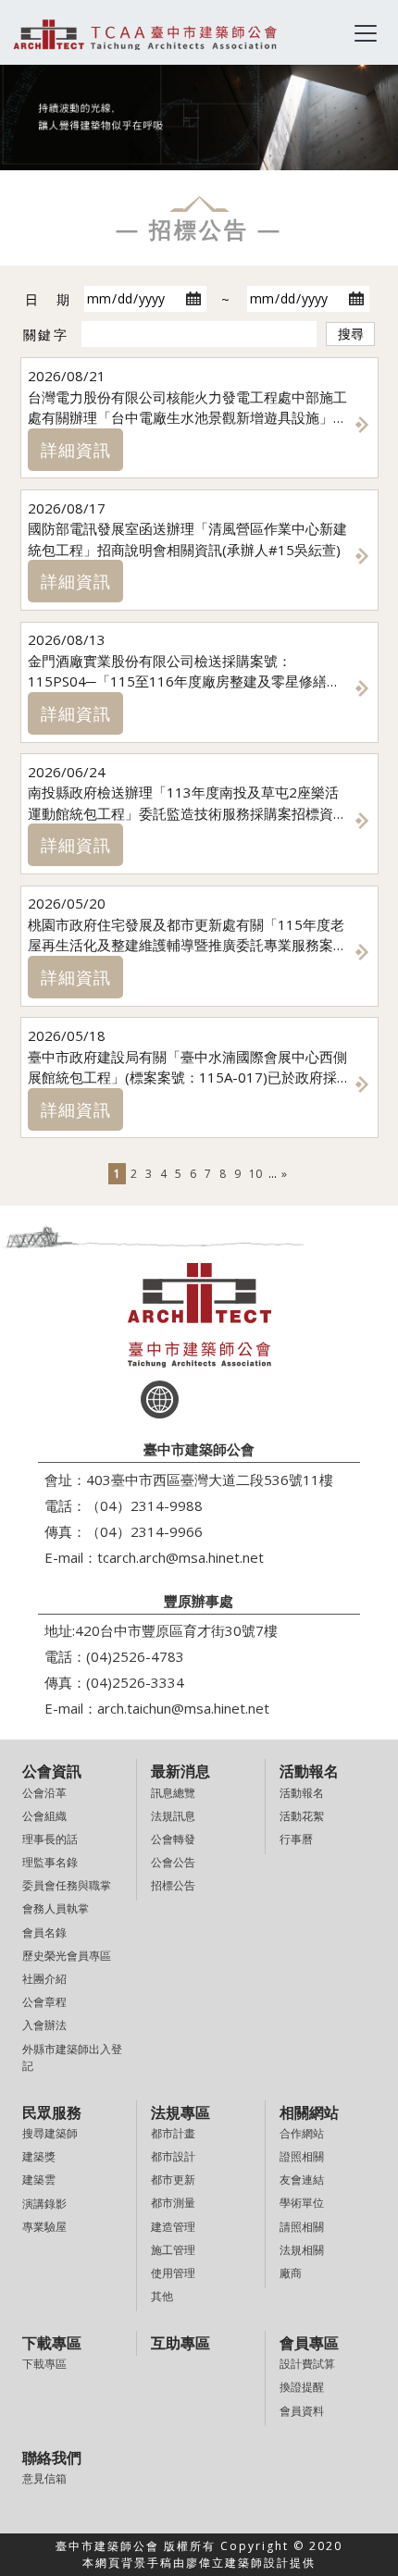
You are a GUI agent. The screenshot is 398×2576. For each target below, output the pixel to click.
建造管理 (173, 2227)
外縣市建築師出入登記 (72, 2057)
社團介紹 (44, 1979)
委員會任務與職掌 (67, 1885)
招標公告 (173, 1885)
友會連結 (302, 2180)
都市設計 (173, 2156)
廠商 (291, 2273)
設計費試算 (307, 2364)
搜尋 (351, 334)
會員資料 (302, 2411)
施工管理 (173, 2250)
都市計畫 (173, 2133)
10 (255, 1174)
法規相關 (302, 2250)
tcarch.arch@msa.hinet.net (180, 1557)
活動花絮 (302, 1816)
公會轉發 (173, 1839)
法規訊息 (173, 1816)
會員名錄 (44, 1932)
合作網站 (302, 2133)
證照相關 (302, 2156)
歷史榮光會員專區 (67, 1956)
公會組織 (44, 1816)
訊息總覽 (173, 1793)
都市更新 (173, 2180)
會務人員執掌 (56, 1908)
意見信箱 (44, 2478)
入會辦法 (44, 2025)
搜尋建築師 (50, 2133)
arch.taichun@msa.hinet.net (183, 1708)
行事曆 (296, 1839)
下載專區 (44, 2364)
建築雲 (39, 2180)
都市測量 (173, 2203)
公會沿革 (44, 1793)
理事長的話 (50, 1839)
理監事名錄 (50, 1862)
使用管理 (173, 2273)
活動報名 (302, 1793)
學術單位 (302, 2203)
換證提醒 (302, 2387)
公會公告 (173, 1862)
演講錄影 (44, 2204)
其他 (162, 2296)
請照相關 (302, 2227)
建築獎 (39, 2156)
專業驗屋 (44, 2227)
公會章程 (44, 2002)
